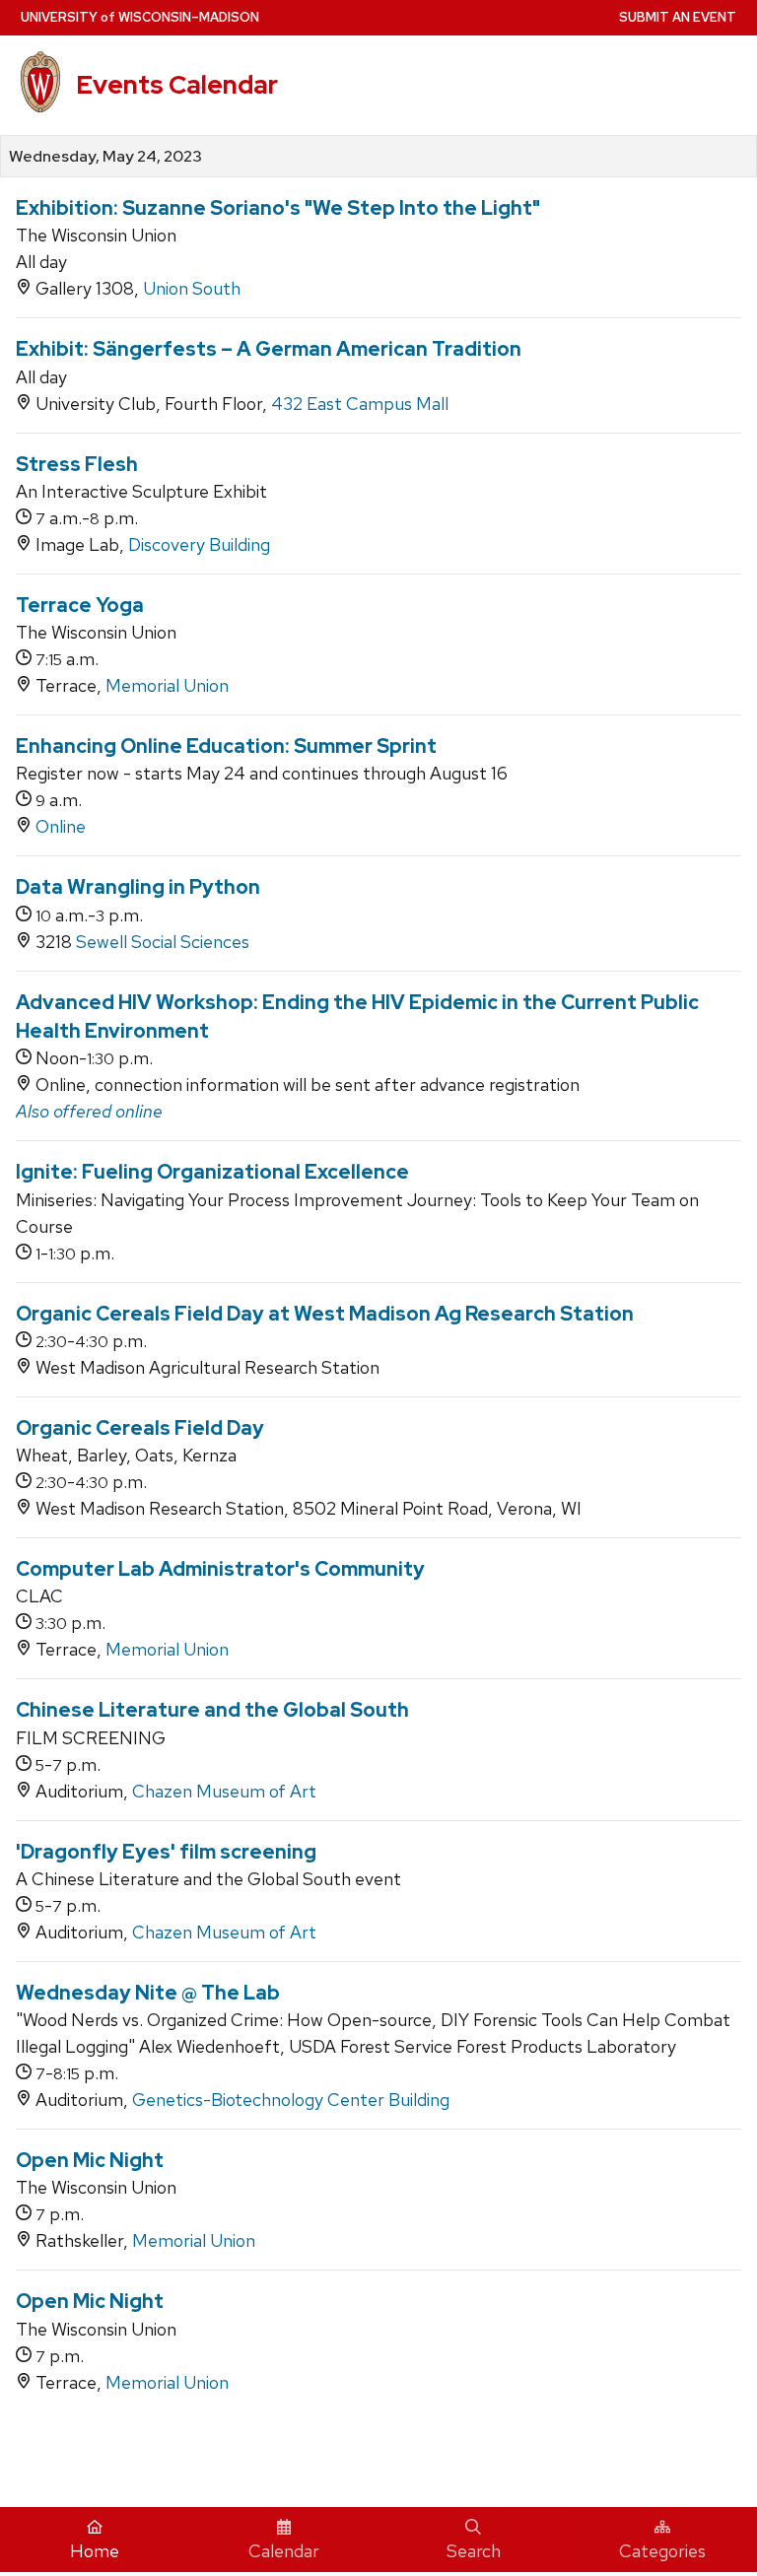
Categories (662, 2551)
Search (474, 2551)
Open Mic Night (90, 2160)
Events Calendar (177, 85)
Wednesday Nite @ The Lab (148, 1993)
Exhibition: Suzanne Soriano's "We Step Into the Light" (278, 208)
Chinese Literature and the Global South (212, 1710)
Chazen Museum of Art (224, 1791)
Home (95, 2551)
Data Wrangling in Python (138, 887)
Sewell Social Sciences (163, 942)
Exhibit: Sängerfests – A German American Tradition (269, 349)
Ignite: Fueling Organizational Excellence (212, 1172)
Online (61, 826)
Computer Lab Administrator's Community (220, 1569)
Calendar (284, 2551)
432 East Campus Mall (360, 404)
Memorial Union (167, 685)
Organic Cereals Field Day (140, 1428)
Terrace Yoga (80, 605)
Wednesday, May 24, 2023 (105, 157)
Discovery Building (199, 544)
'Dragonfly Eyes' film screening (166, 1852)
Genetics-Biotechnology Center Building (291, 2100)
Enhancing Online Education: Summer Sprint (226, 746)
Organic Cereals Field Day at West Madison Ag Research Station (325, 1314)
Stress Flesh (77, 464)
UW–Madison (140, 17)
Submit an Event (678, 17)
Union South (192, 288)
